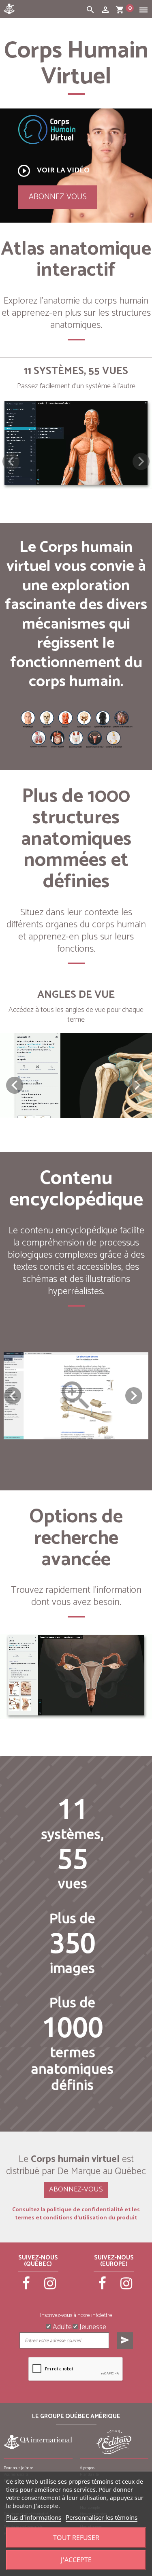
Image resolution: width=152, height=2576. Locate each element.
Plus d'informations (34, 2517)
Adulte (61, 2326)
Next (134, 1396)
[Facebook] (26, 2287)
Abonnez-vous (58, 197)
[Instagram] (50, 2287)
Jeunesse (92, 2326)
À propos (87, 2468)
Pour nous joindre (18, 2468)
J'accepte (76, 2560)
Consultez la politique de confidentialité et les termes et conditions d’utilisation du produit (76, 2214)
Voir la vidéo (53, 171)
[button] (141, 461)
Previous (13, 1396)
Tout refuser (76, 2538)
